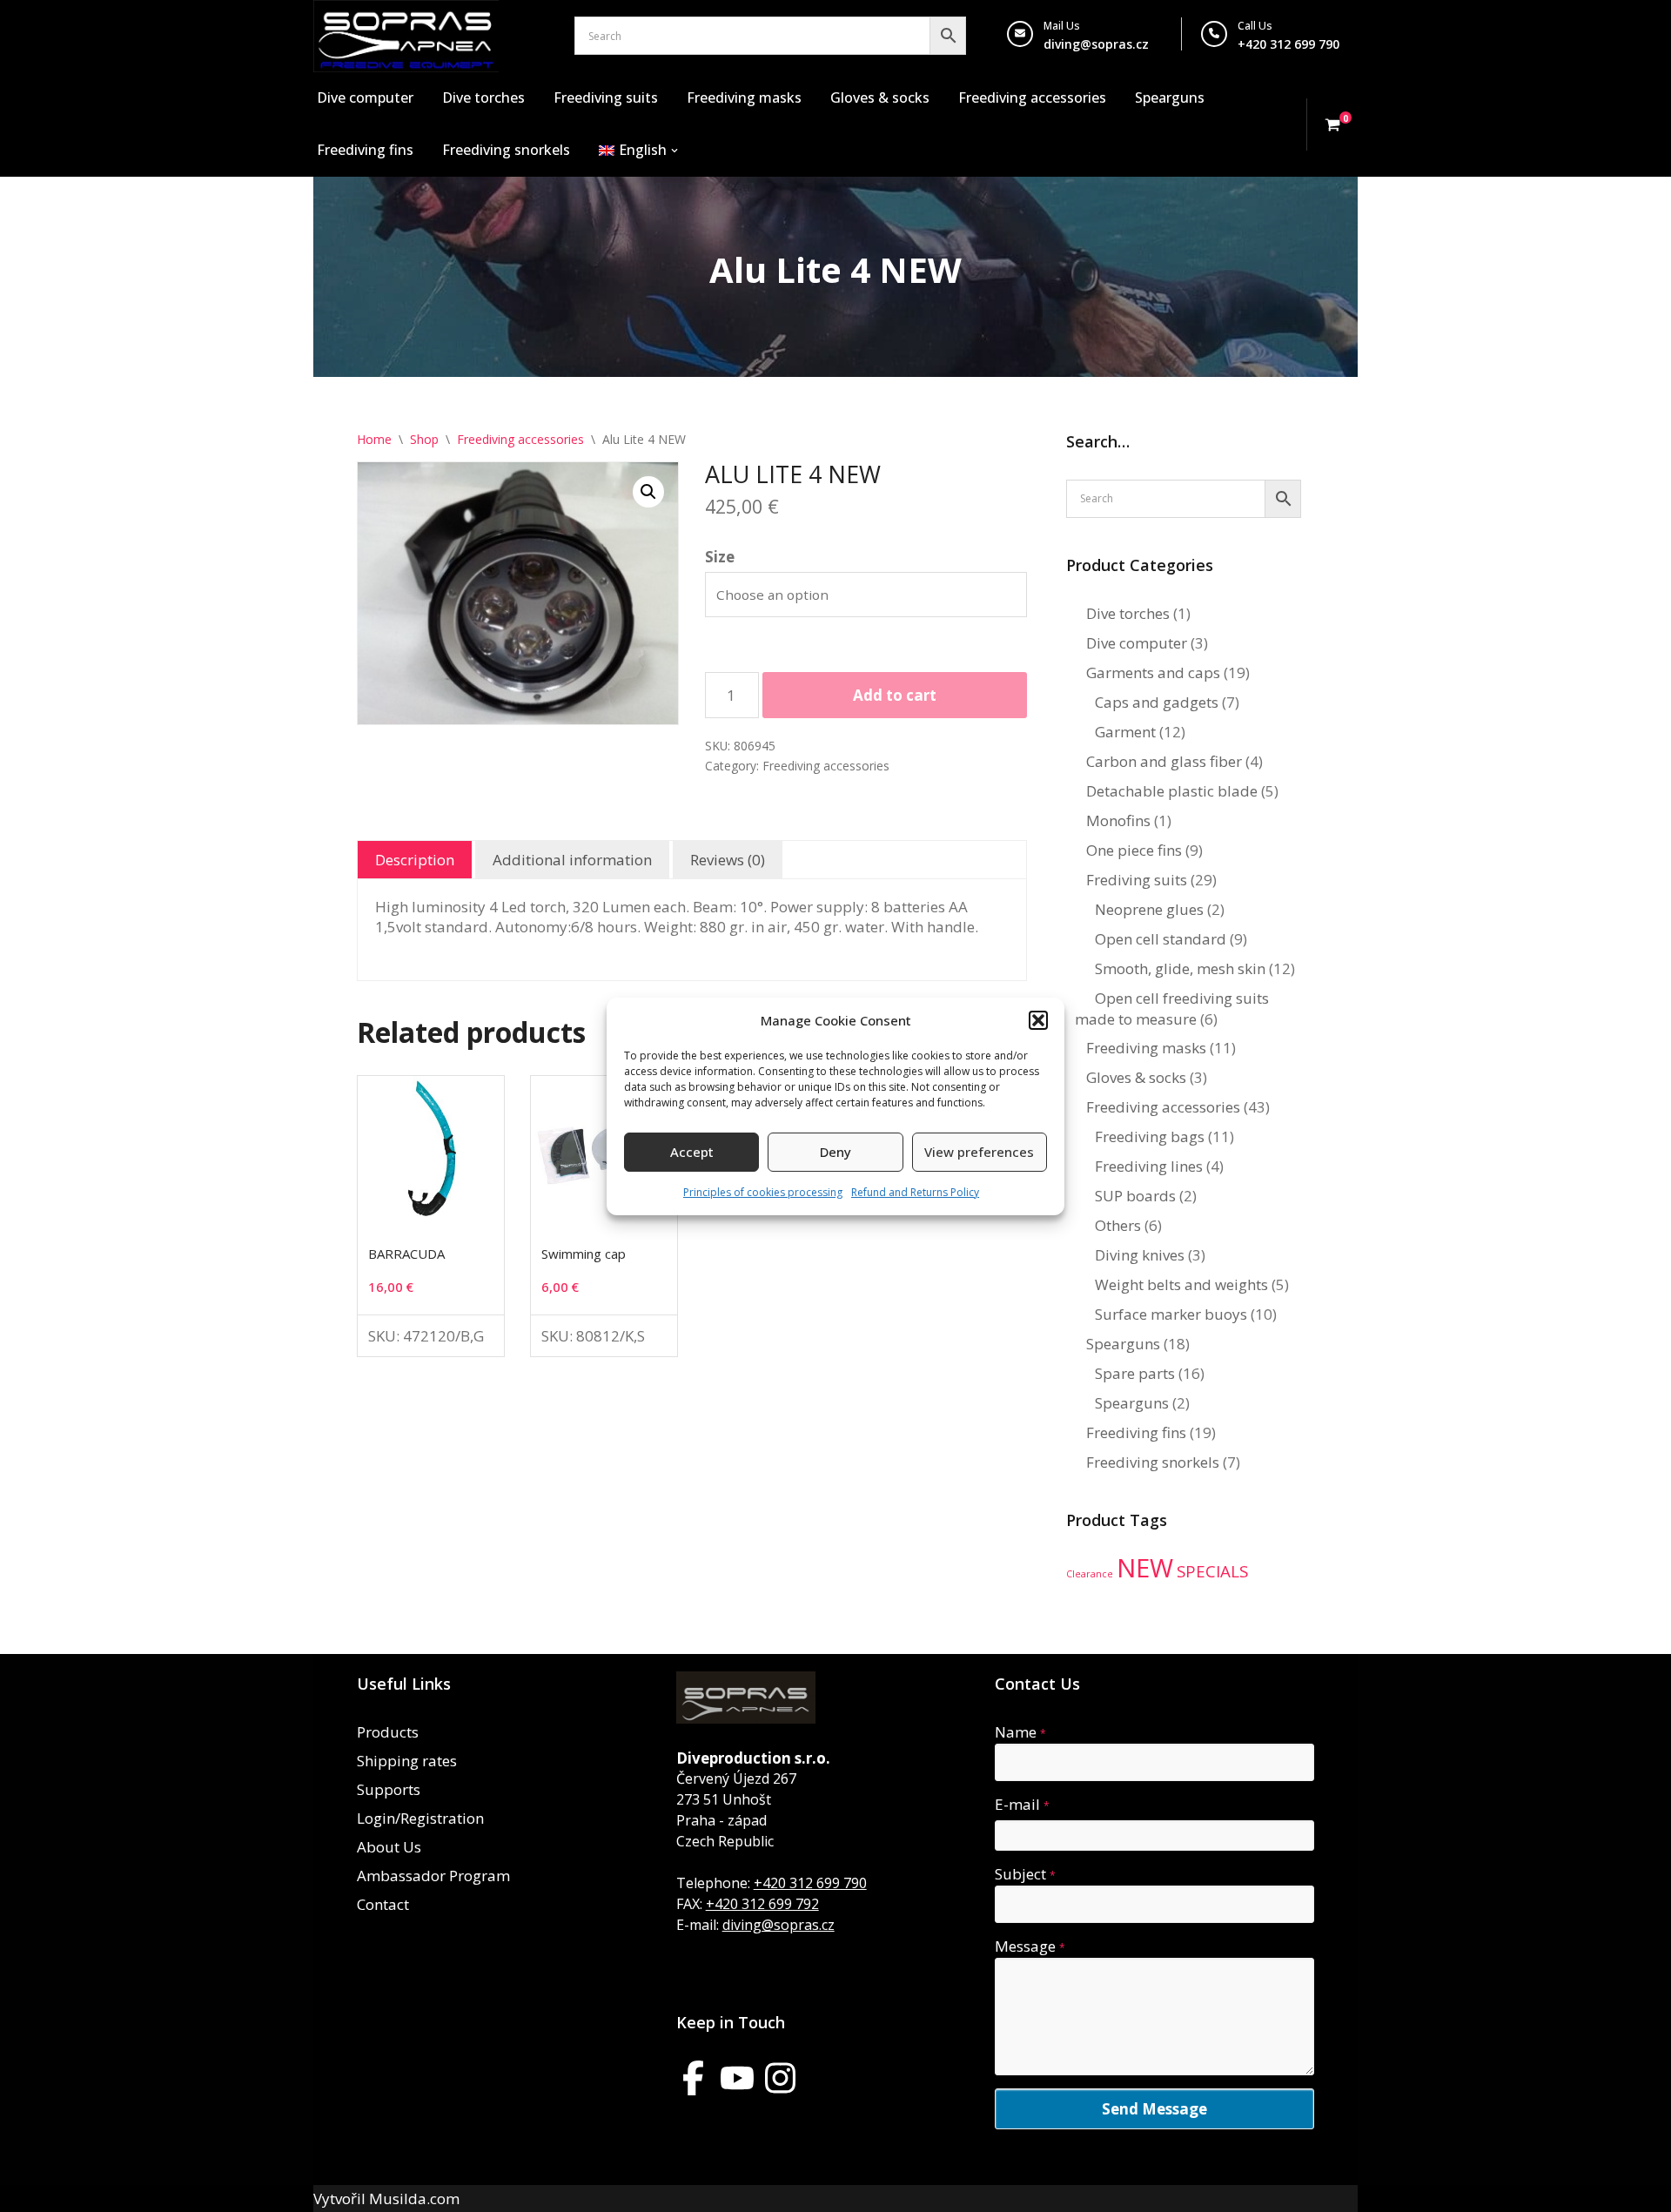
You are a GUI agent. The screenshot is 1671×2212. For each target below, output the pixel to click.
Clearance (1090, 1574)
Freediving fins (365, 150)
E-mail (1022, 1804)
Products (388, 1732)
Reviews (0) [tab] (728, 860)
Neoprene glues (1149, 909)
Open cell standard (1161, 939)
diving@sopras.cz (1096, 44)
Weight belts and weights (1181, 1284)
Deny (835, 1152)
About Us (389, 1847)
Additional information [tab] (572, 860)
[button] (1038, 1020)
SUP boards (1135, 1196)
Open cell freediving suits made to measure (1172, 1009)
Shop (424, 439)
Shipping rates (407, 1761)
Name (1020, 1732)
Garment (1125, 732)
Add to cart (895, 695)
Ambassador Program (433, 1876)
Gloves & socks (880, 97)
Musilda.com (414, 2199)
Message (1030, 1946)
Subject (1025, 1874)
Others (1118, 1225)
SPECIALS (1212, 1571)
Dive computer (365, 97)
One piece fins (1134, 850)
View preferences (979, 1152)
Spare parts (1135, 1373)
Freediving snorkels (506, 150)
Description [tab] (415, 860)
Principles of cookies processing (763, 1192)
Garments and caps (1153, 672)
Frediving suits (1137, 880)
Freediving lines (1149, 1166)
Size (720, 557)
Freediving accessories (1032, 97)
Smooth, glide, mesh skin (1180, 968)
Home (374, 439)
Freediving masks (744, 97)
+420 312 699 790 (810, 1883)
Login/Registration (420, 1818)
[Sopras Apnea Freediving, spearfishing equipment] (406, 36)
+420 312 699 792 (762, 1904)
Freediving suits (606, 97)
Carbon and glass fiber (1164, 761)
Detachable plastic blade (1172, 791)
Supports (389, 1789)
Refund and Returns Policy (915, 1192)
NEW (1145, 1568)
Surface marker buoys (1171, 1314)
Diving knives (1140, 1255)
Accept (692, 1152)
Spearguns (1170, 97)
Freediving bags (1150, 1136)
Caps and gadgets (1157, 702)
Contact (383, 1904)
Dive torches (483, 97)
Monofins (1118, 820)
